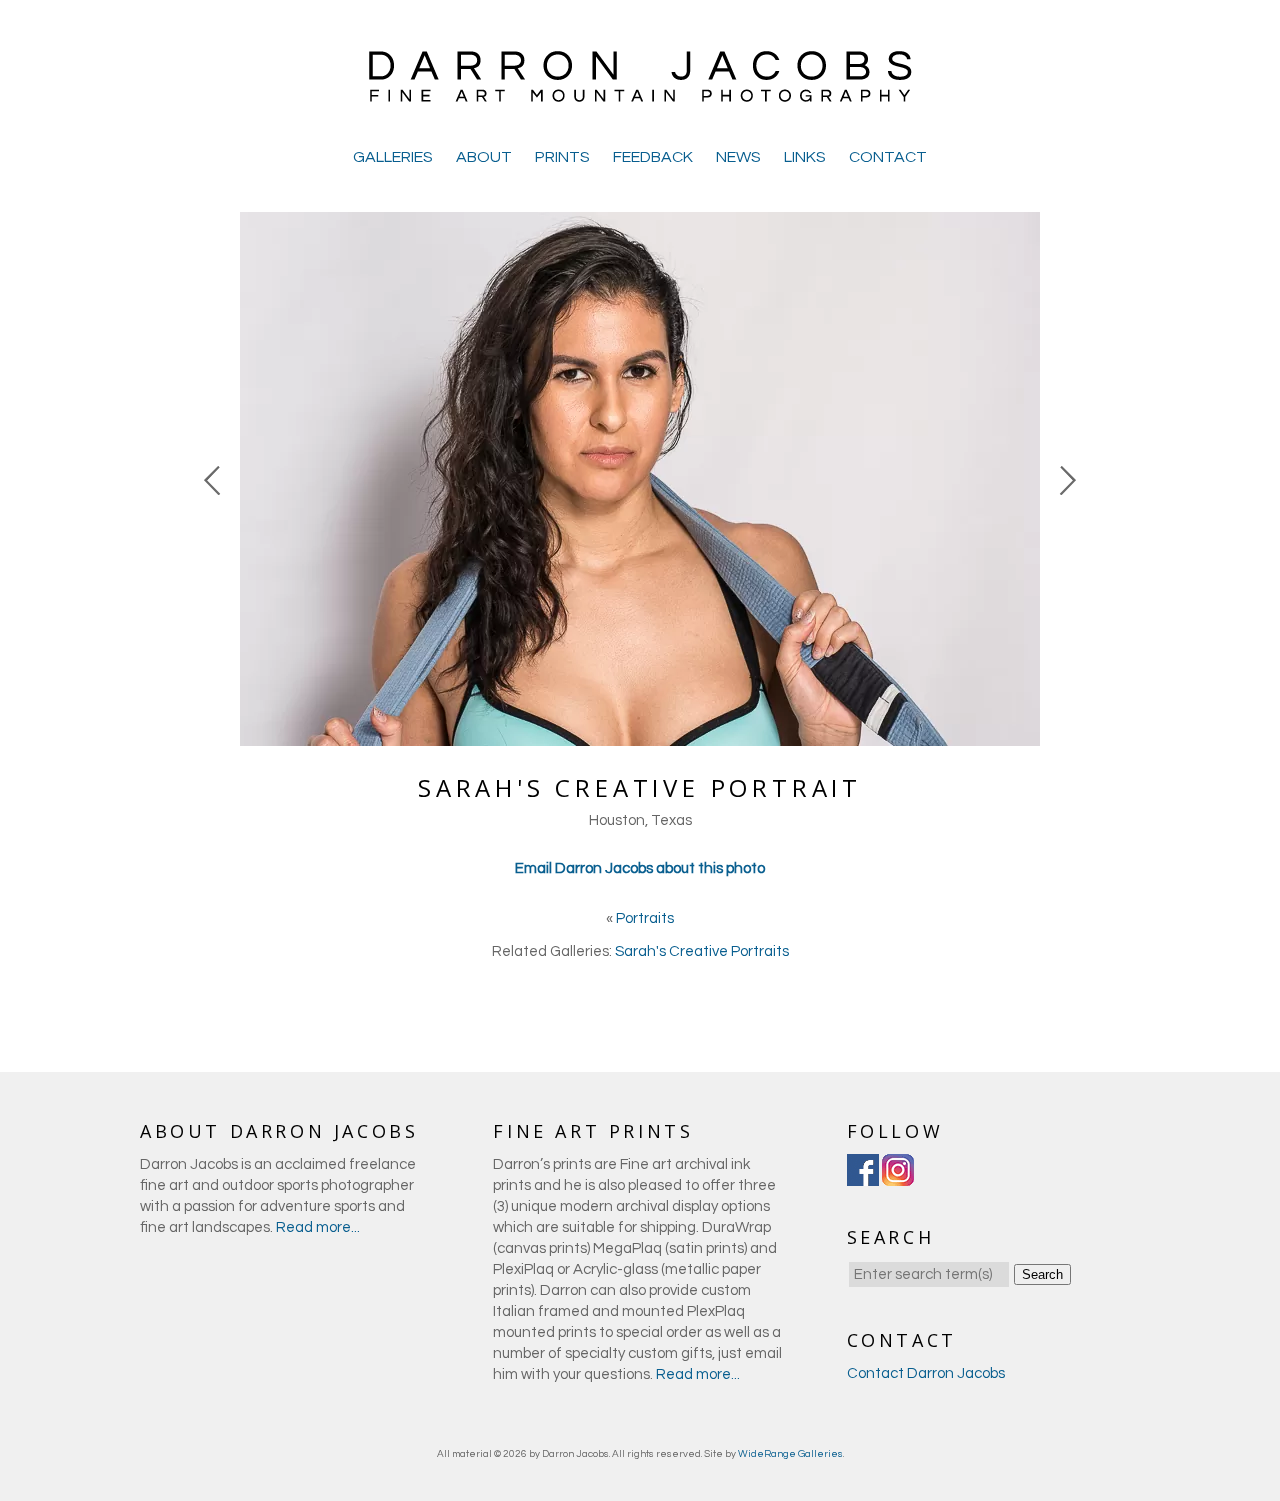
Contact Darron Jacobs (926, 1373)
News (738, 157)
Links (805, 157)
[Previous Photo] (215, 593)
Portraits (645, 918)
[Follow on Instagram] (898, 1175)
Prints (562, 157)
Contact (888, 157)
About (484, 157)
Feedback (653, 157)
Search (1042, 1274)
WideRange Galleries (790, 1454)
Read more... (318, 1227)
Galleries (393, 157)
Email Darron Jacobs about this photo (640, 868)
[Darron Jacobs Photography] (640, 99)
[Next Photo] (1065, 593)
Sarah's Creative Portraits (702, 951)
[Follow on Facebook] (863, 1175)
